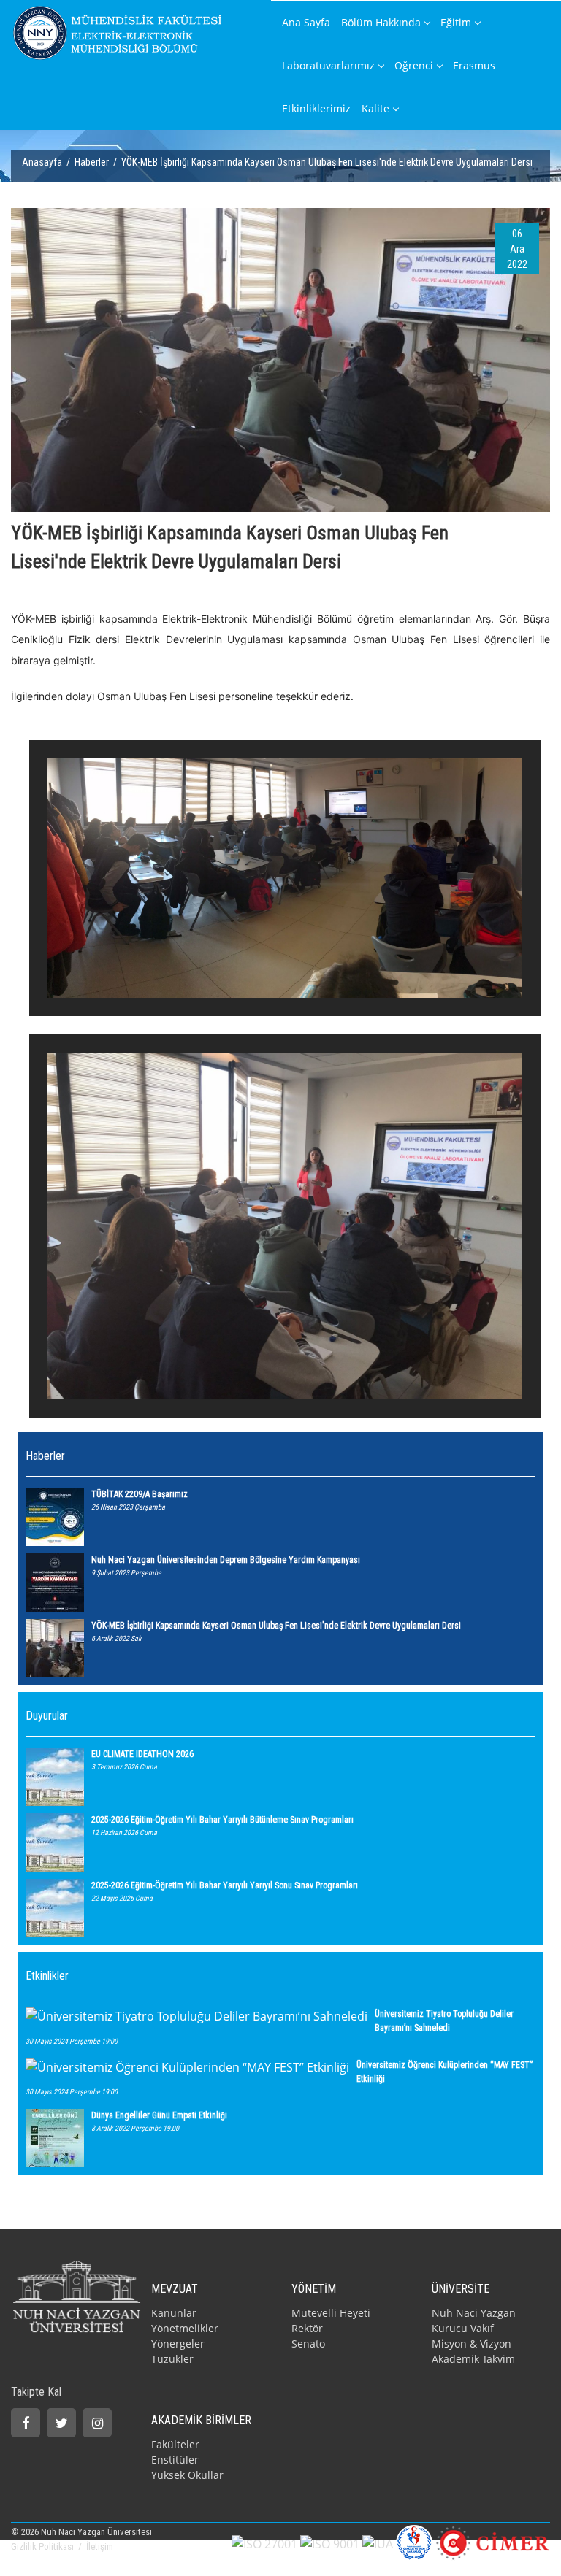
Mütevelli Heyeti (331, 2313)
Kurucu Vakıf (463, 2328)
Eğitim (456, 22)
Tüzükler (172, 2359)
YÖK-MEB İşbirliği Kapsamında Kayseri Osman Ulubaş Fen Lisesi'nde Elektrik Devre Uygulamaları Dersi (276, 1626)
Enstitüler (175, 2460)
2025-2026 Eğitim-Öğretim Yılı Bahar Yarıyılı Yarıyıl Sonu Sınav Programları (225, 1885)
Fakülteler (175, 2444)
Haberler (92, 162)
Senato (308, 2344)
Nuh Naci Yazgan (474, 2313)
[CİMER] (493, 2542)
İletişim (100, 2546)
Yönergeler (178, 2344)
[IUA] (378, 2542)
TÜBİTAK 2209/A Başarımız (140, 1494)
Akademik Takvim (473, 2359)
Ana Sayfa (306, 22)
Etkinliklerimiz (316, 108)
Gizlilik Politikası (43, 2546)
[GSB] (414, 2542)
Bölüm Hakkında (381, 22)
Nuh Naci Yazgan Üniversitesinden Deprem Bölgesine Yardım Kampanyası (226, 1560)
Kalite (375, 108)
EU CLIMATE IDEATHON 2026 (142, 1754)
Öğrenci (414, 65)
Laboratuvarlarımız (328, 65)
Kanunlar (174, 2313)
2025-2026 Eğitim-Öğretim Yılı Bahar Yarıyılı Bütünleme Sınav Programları (222, 1820)
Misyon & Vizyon (472, 2344)
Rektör (307, 2328)
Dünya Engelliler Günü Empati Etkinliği (159, 2115)
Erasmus (474, 65)
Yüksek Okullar (187, 2475)
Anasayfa (42, 162)
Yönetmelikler (185, 2328)
